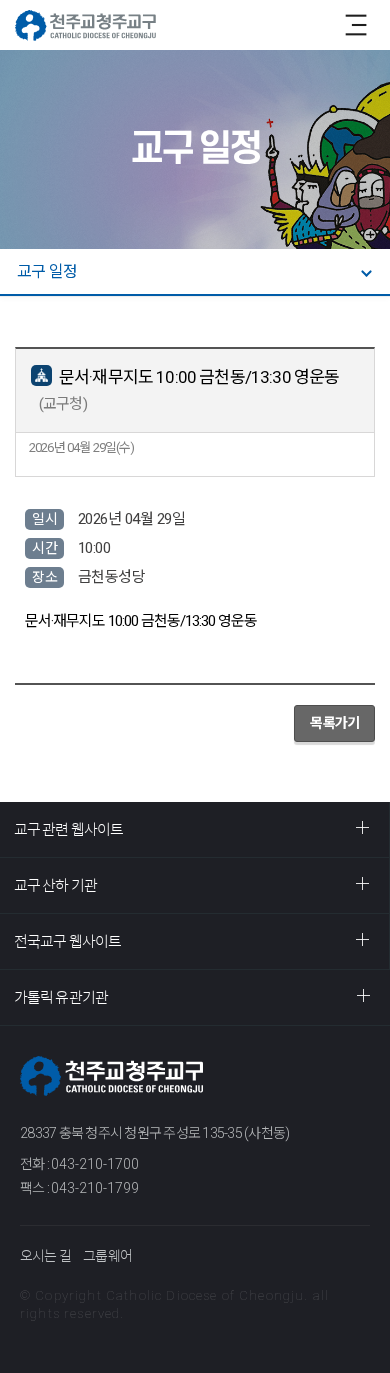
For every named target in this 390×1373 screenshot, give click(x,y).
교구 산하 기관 (55, 885)
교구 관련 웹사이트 (68, 829)
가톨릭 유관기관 (61, 997)
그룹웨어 (107, 1256)
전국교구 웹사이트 (67, 941)
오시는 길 (45, 1256)
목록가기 (334, 723)
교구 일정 (47, 271)
